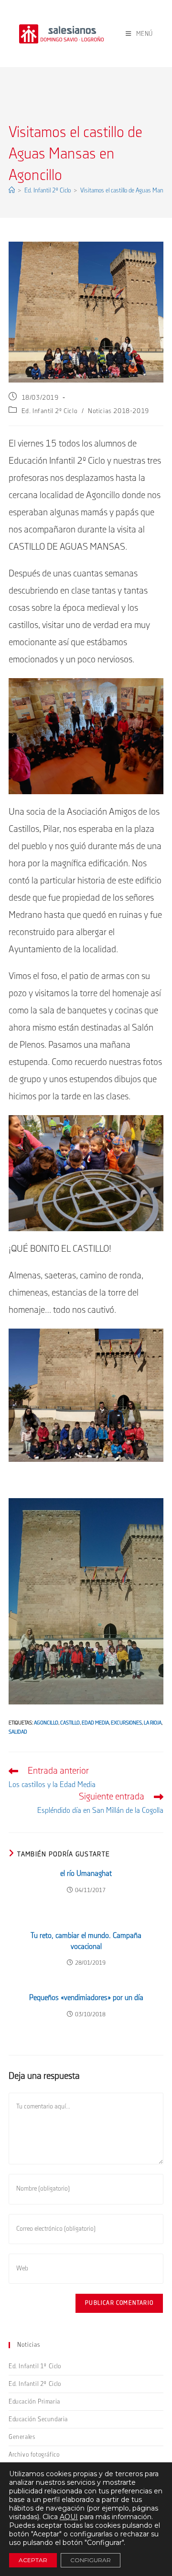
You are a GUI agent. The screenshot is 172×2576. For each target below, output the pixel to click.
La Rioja (153, 1723)
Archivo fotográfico (34, 2455)
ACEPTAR (33, 2560)
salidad (18, 1732)
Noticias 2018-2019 (118, 411)
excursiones (126, 1723)
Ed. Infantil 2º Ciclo (50, 411)
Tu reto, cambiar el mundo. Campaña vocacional (86, 1941)
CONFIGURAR (91, 2560)
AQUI (69, 2517)
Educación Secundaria (38, 2419)
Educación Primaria (34, 2402)
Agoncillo (46, 1723)
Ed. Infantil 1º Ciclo (35, 2366)
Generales (22, 2437)
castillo (70, 1723)
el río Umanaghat (86, 1874)
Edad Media (95, 1723)
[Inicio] (12, 191)
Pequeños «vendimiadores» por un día (86, 1998)
